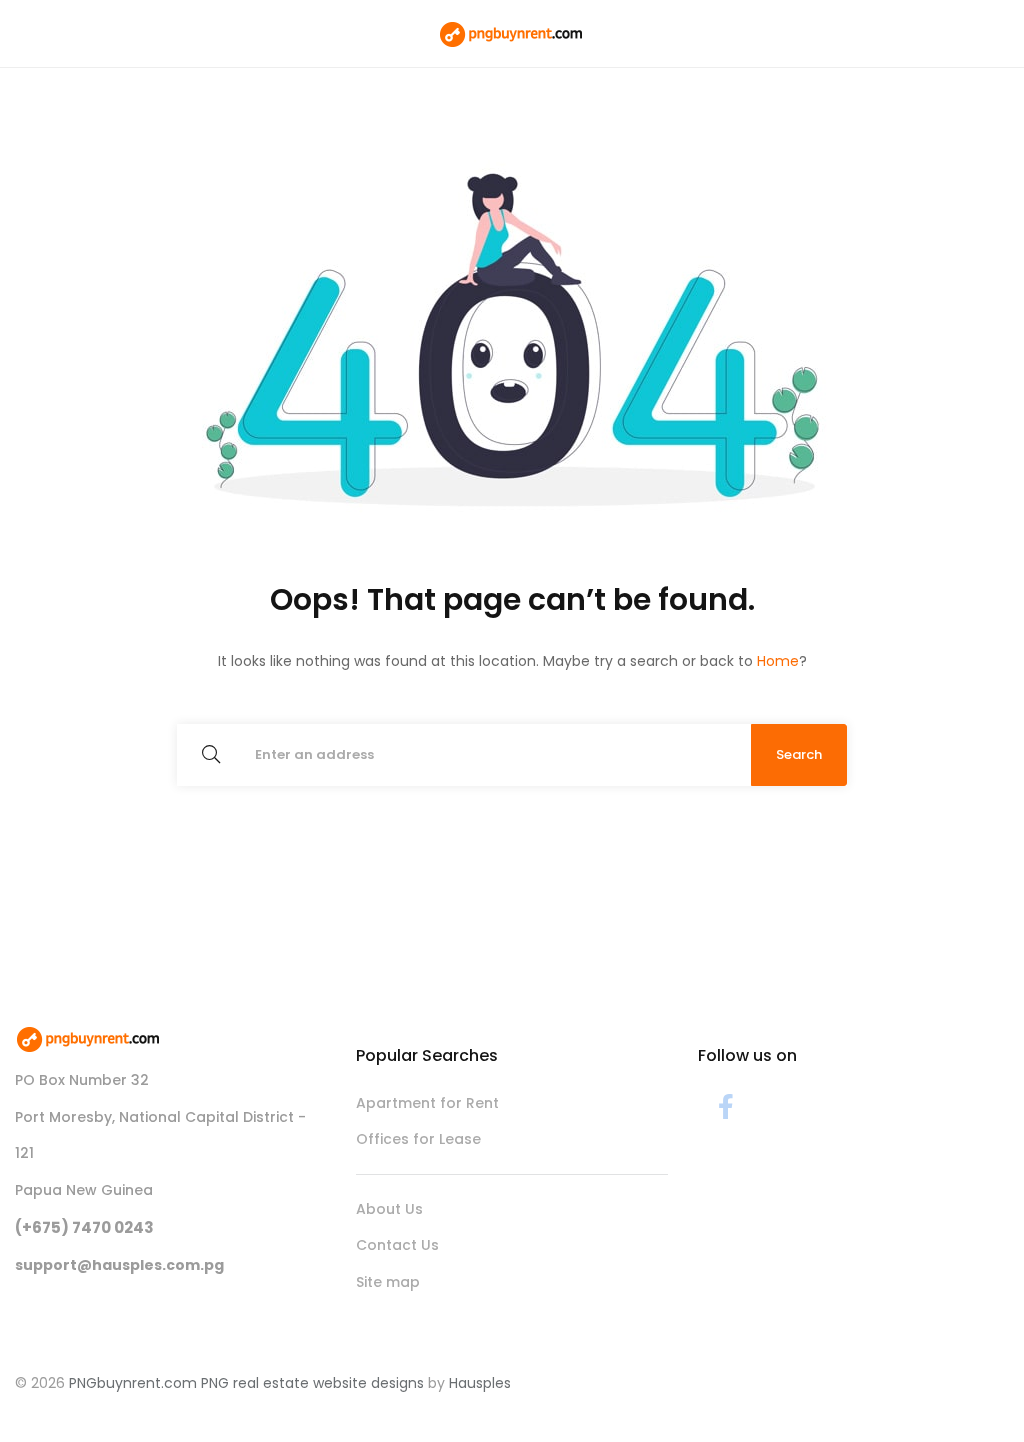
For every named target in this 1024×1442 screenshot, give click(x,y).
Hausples (480, 1383)
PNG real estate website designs (312, 1383)
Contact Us (397, 1245)
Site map (388, 1282)
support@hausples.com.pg (119, 1265)
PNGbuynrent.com (133, 1383)
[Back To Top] (968, 1386)
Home (778, 661)
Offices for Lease (418, 1139)
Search (799, 754)
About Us (389, 1209)
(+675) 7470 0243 (84, 1227)
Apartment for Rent (427, 1103)
